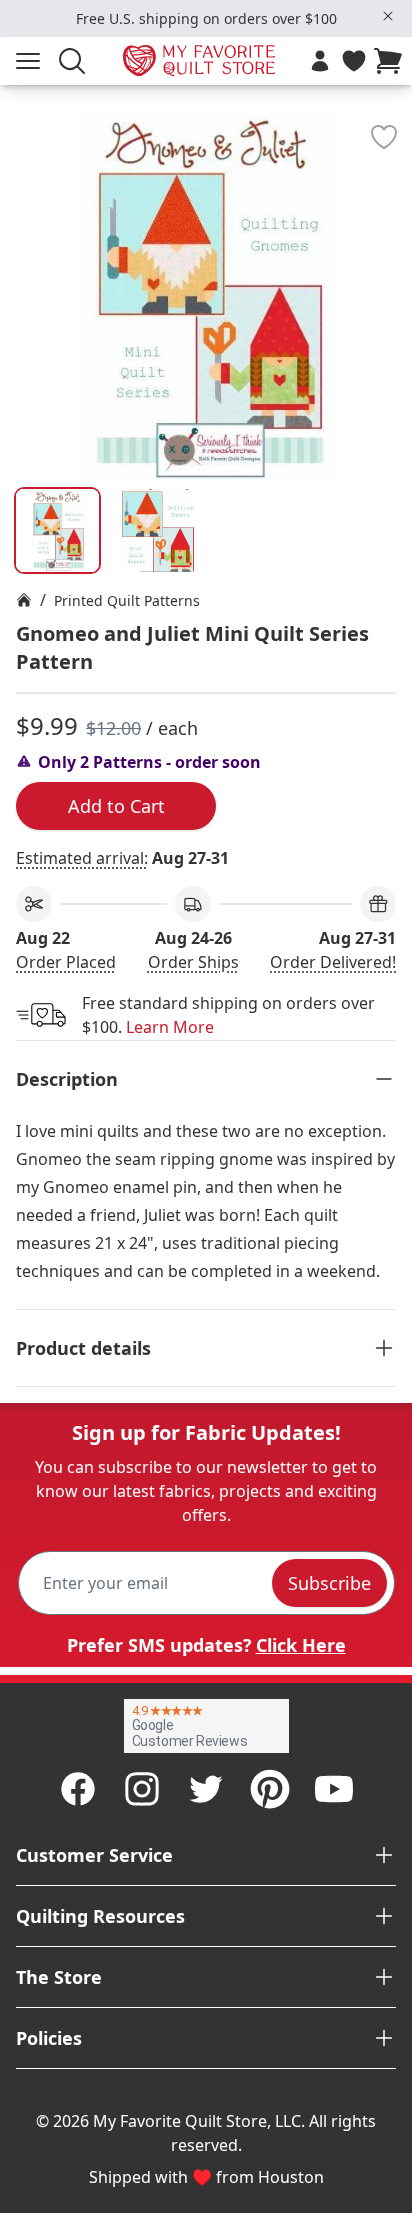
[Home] (24, 600)
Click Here (301, 1645)
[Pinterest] (270, 1789)
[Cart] (392, 61)
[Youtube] (334, 1789)
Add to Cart (116, 806)
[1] (156, 530)
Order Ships (193, 962)
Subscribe (329, 1583)
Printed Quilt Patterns (127, 600)
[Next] (388, 233)
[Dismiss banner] (388, 16)
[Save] (384, 137)
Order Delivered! (333, 962)
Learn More (170, 1027)
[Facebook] (78, 1789)
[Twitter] (206, 1789)
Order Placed (66, 962)
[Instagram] (142, 1789)
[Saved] (354, 61)
